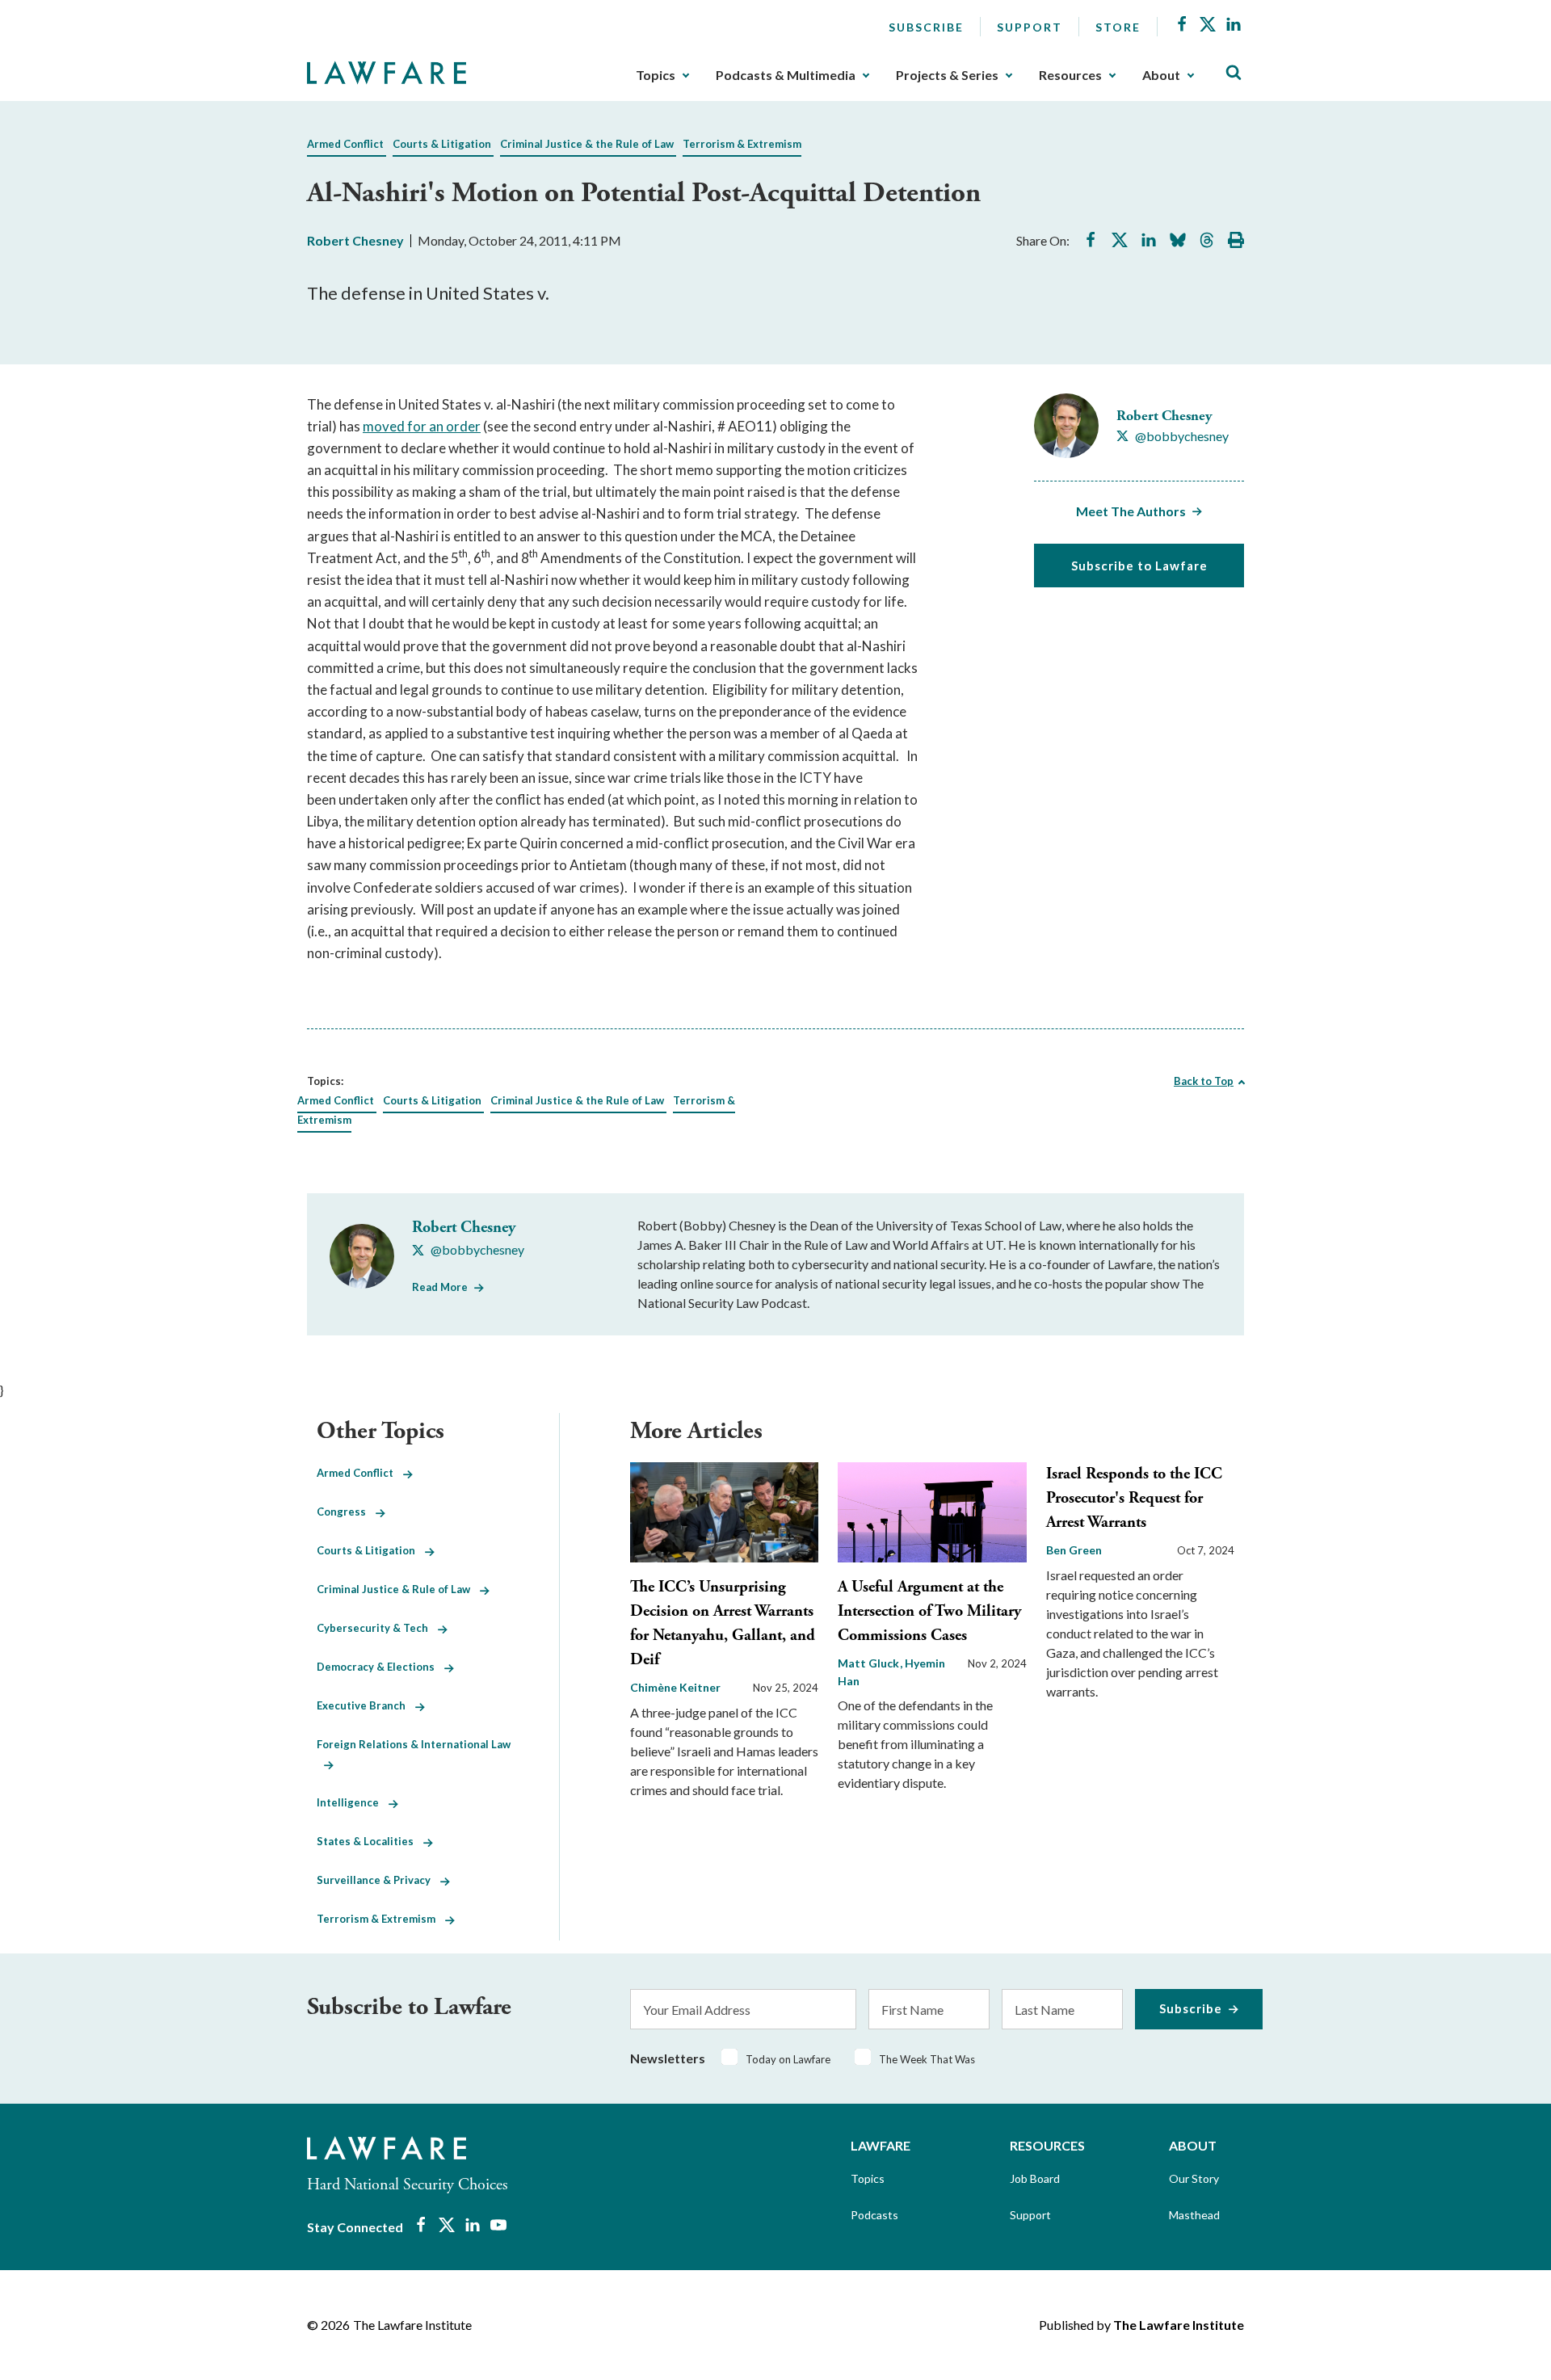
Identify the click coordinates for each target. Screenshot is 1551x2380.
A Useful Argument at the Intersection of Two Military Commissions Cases (929, 1611)
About (1161, 75)
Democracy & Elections (380, 1667)
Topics (656, 75)
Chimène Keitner (675, 1687)
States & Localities (370, 1841)
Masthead (1194, 2215)
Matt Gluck (870, 1663)
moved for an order (422, 426)
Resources (1070, 75)
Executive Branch (366, 1705)
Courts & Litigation (442, 144)
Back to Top (1204, 1081)
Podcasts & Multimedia (786, 75)
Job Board (1035, 2178)
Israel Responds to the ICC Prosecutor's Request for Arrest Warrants (1134, 1498)
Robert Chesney (355, 240)
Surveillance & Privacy (378, 1880)
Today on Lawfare (788, 2059)
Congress (346, 1512)
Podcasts (874, 2215)
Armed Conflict (345, 144)
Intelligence (353, 1802)
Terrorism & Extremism (742, 144)
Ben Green (1074, 1550)
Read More (440, 1287)
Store (1118, 27)
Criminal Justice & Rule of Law (398, 1589)
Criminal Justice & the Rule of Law (587, 144)
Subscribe (926, 27)
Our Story (1194, 2178)
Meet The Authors (1131, 511)
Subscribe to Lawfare (1139, 566)
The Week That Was (927, 2059)
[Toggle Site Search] (1234, 73)
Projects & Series (947, 75)
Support (1030, 27)
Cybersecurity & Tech (377, 1628)
